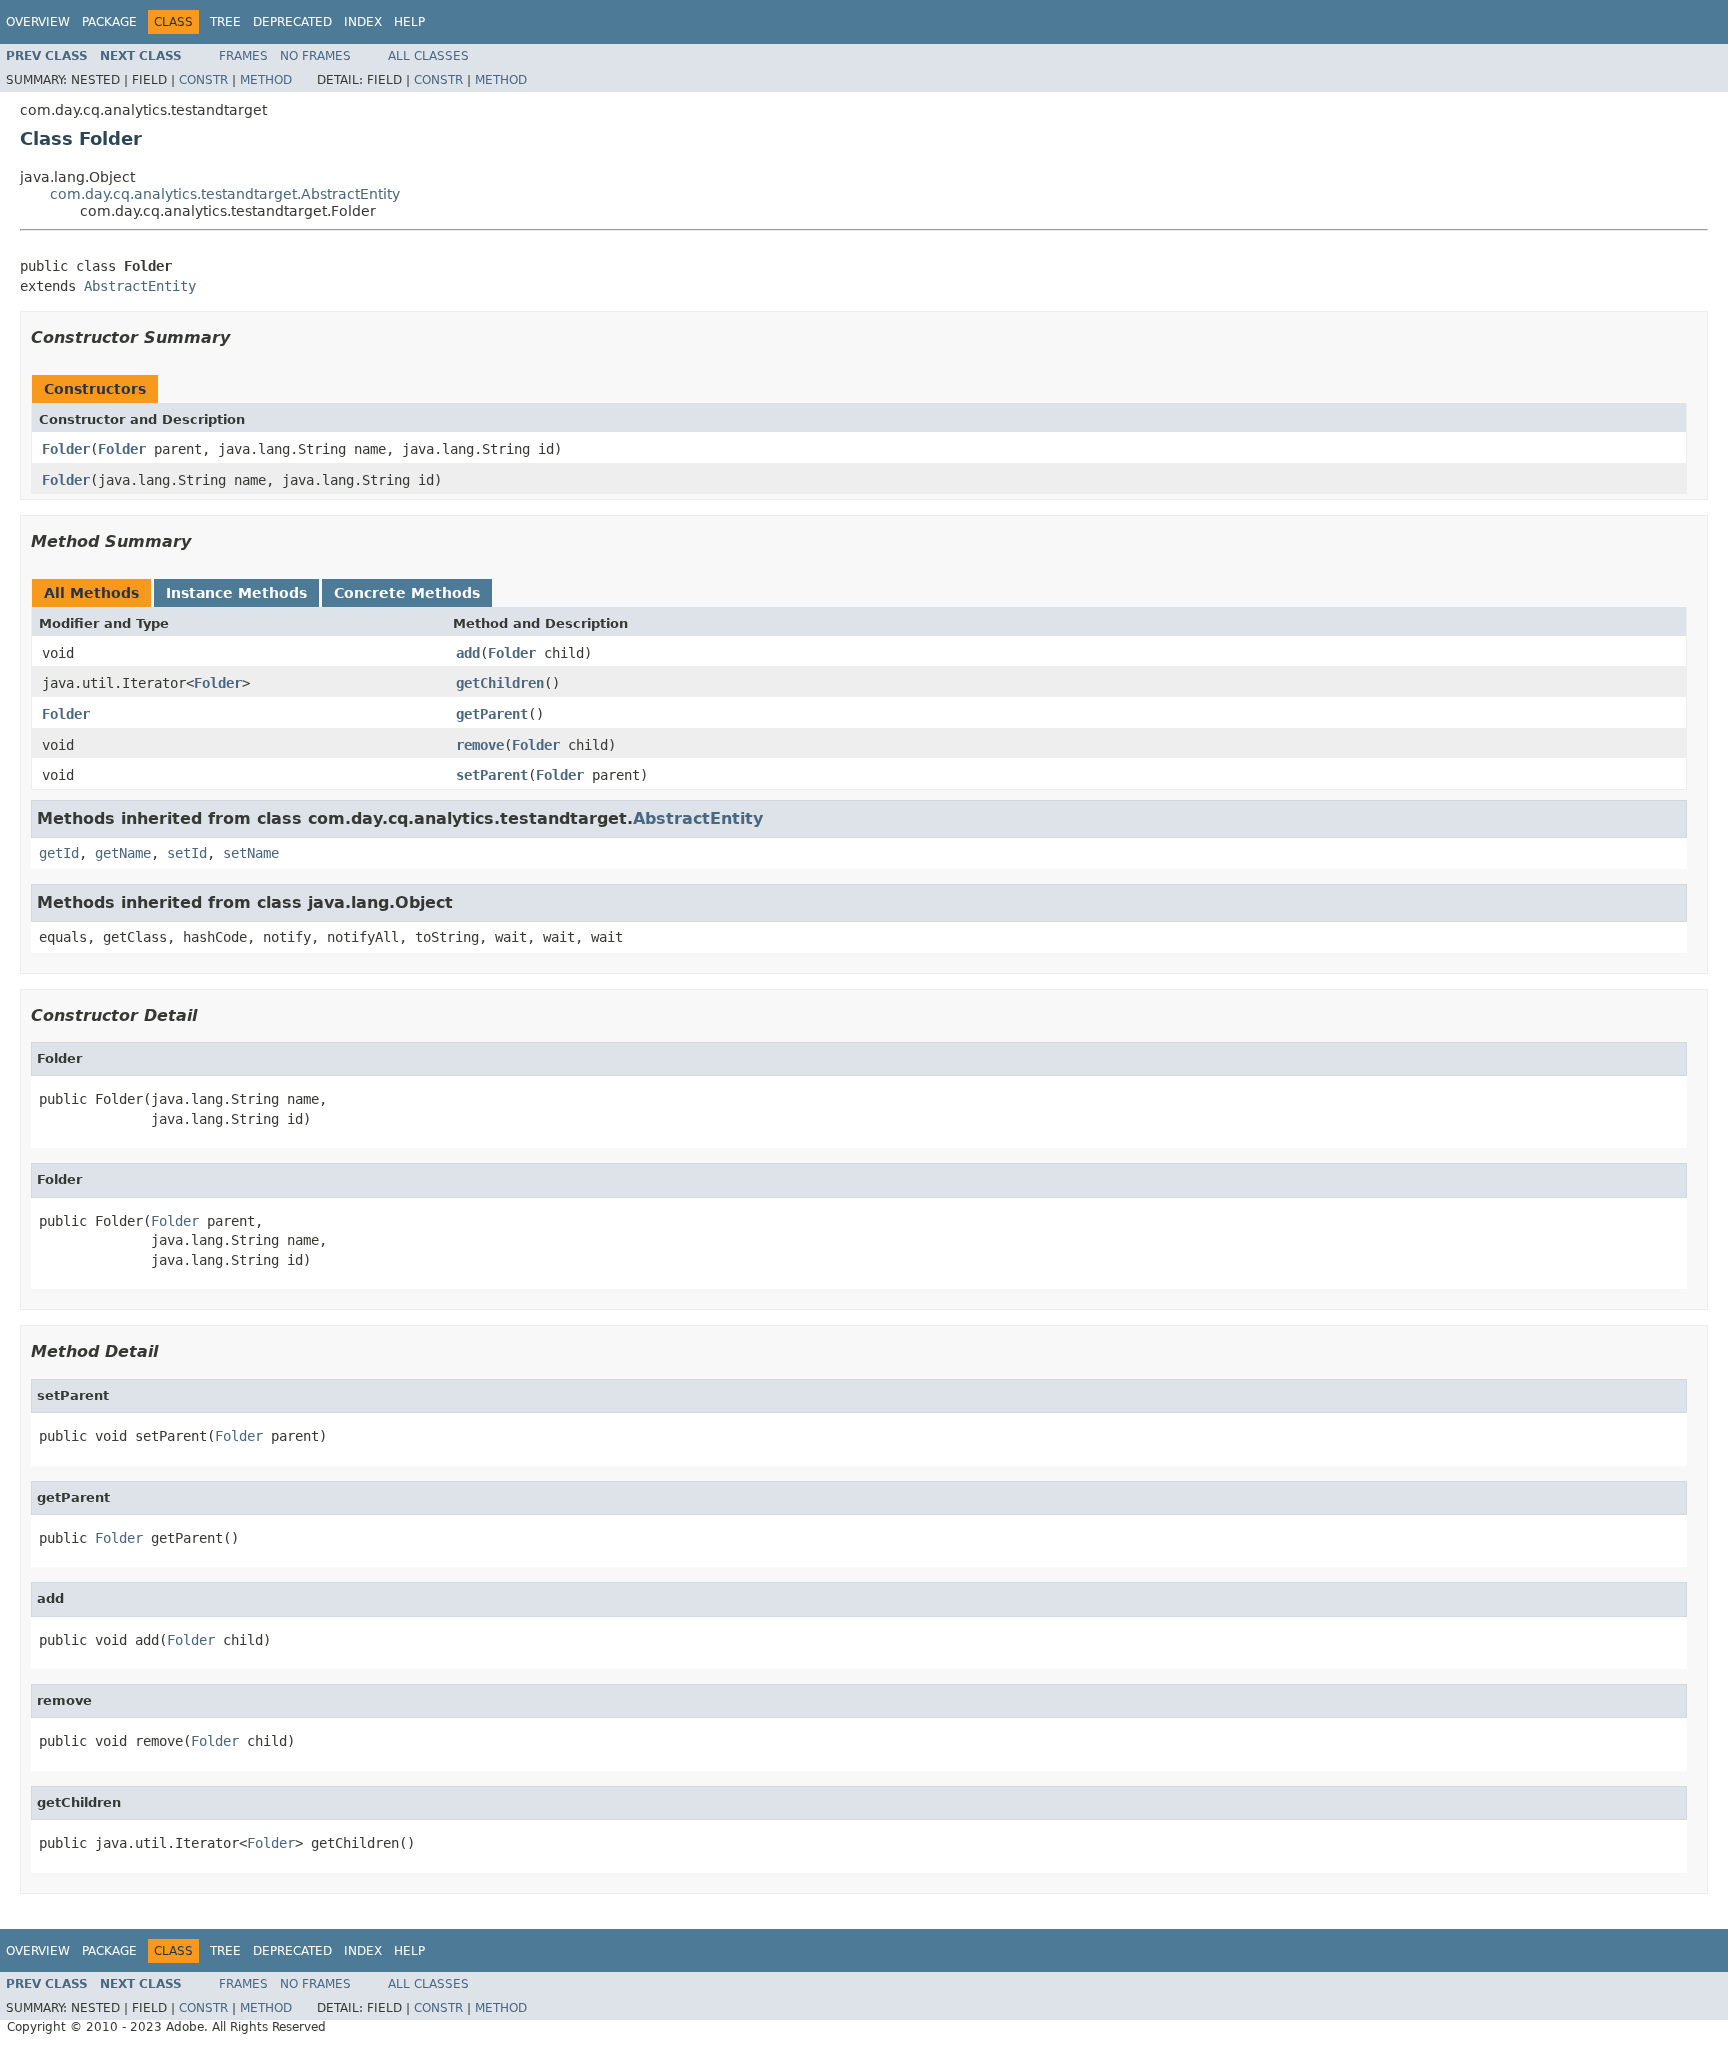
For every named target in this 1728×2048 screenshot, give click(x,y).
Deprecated (292, 22)
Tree (225, 22)
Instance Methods (236, 593)
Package (109, 22)
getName (123, 853)
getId (59, 853)
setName (251, 853)
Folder (66, 449)
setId (187, 853)
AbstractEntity (140, 286)
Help (409, 22)
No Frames (315, 56)
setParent (492, 775)
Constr (203, 80)
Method (266, 80)
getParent (492, 714)
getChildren (500, 683)
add (468, 653)
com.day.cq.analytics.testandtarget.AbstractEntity (225, 194)
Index (363, 22)
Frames (243, 56)
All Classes (428, 56)
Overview (38, 22)
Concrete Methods (407, 593)
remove (480, 745)
